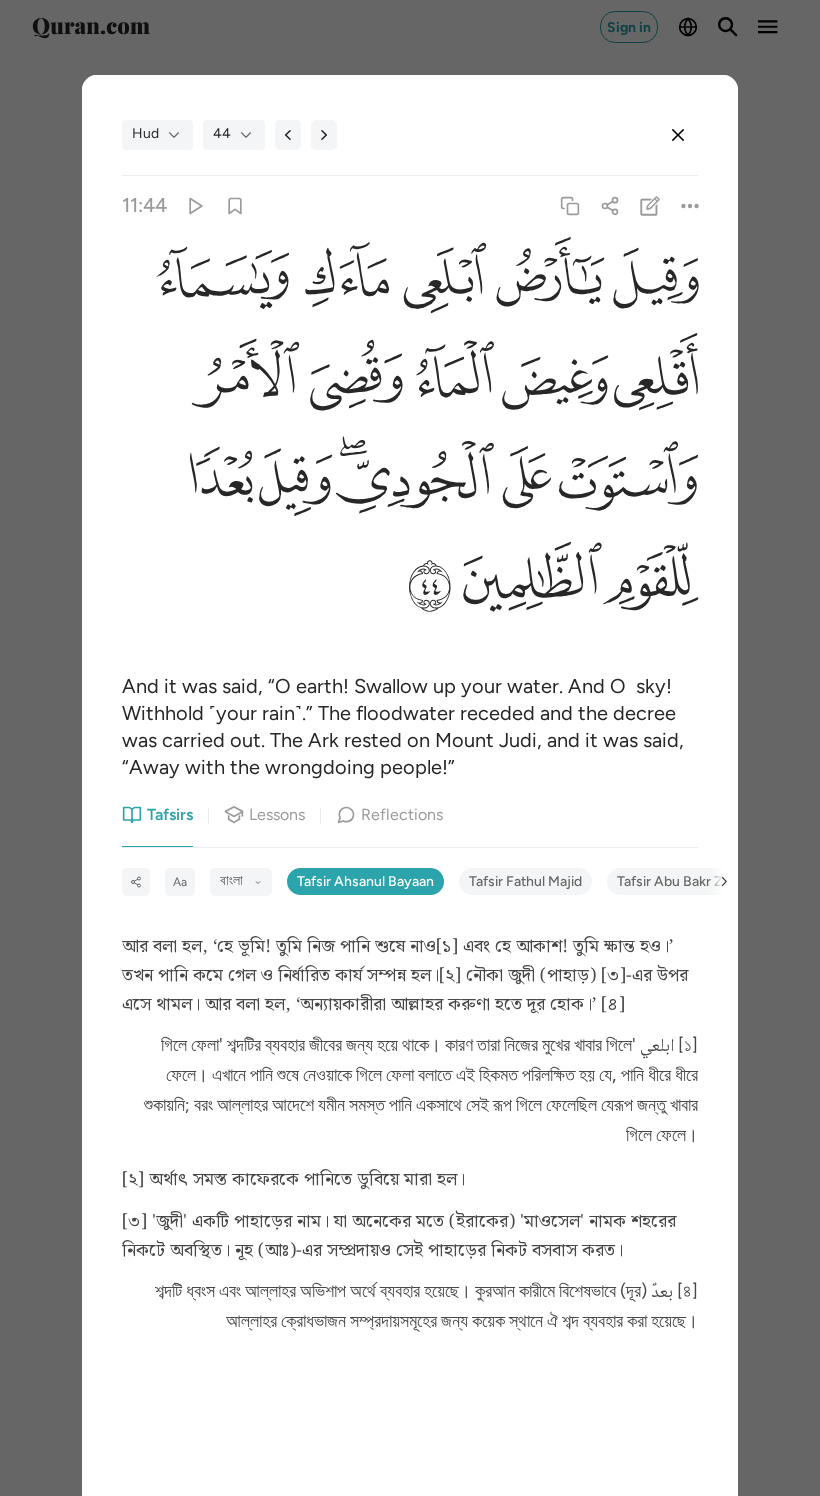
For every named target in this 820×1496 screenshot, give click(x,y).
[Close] (678, 135)
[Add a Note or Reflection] (650, 205)
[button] (651, 282)
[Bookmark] (234, 205)
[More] (690, 205)
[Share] (609, 205)
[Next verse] (324, 135)
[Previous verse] (288, 135)
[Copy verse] (569, 205)
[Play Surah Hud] (194, 205)
